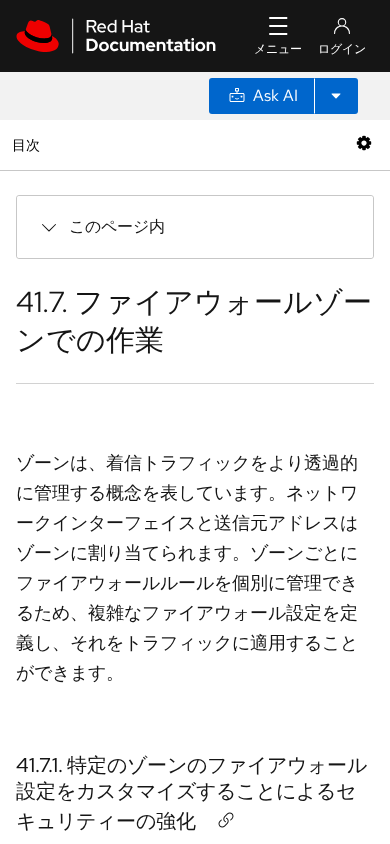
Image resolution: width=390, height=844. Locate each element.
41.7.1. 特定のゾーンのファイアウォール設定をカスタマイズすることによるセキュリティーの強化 (191, 793)
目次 (28, 144)
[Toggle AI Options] (336, 96)
